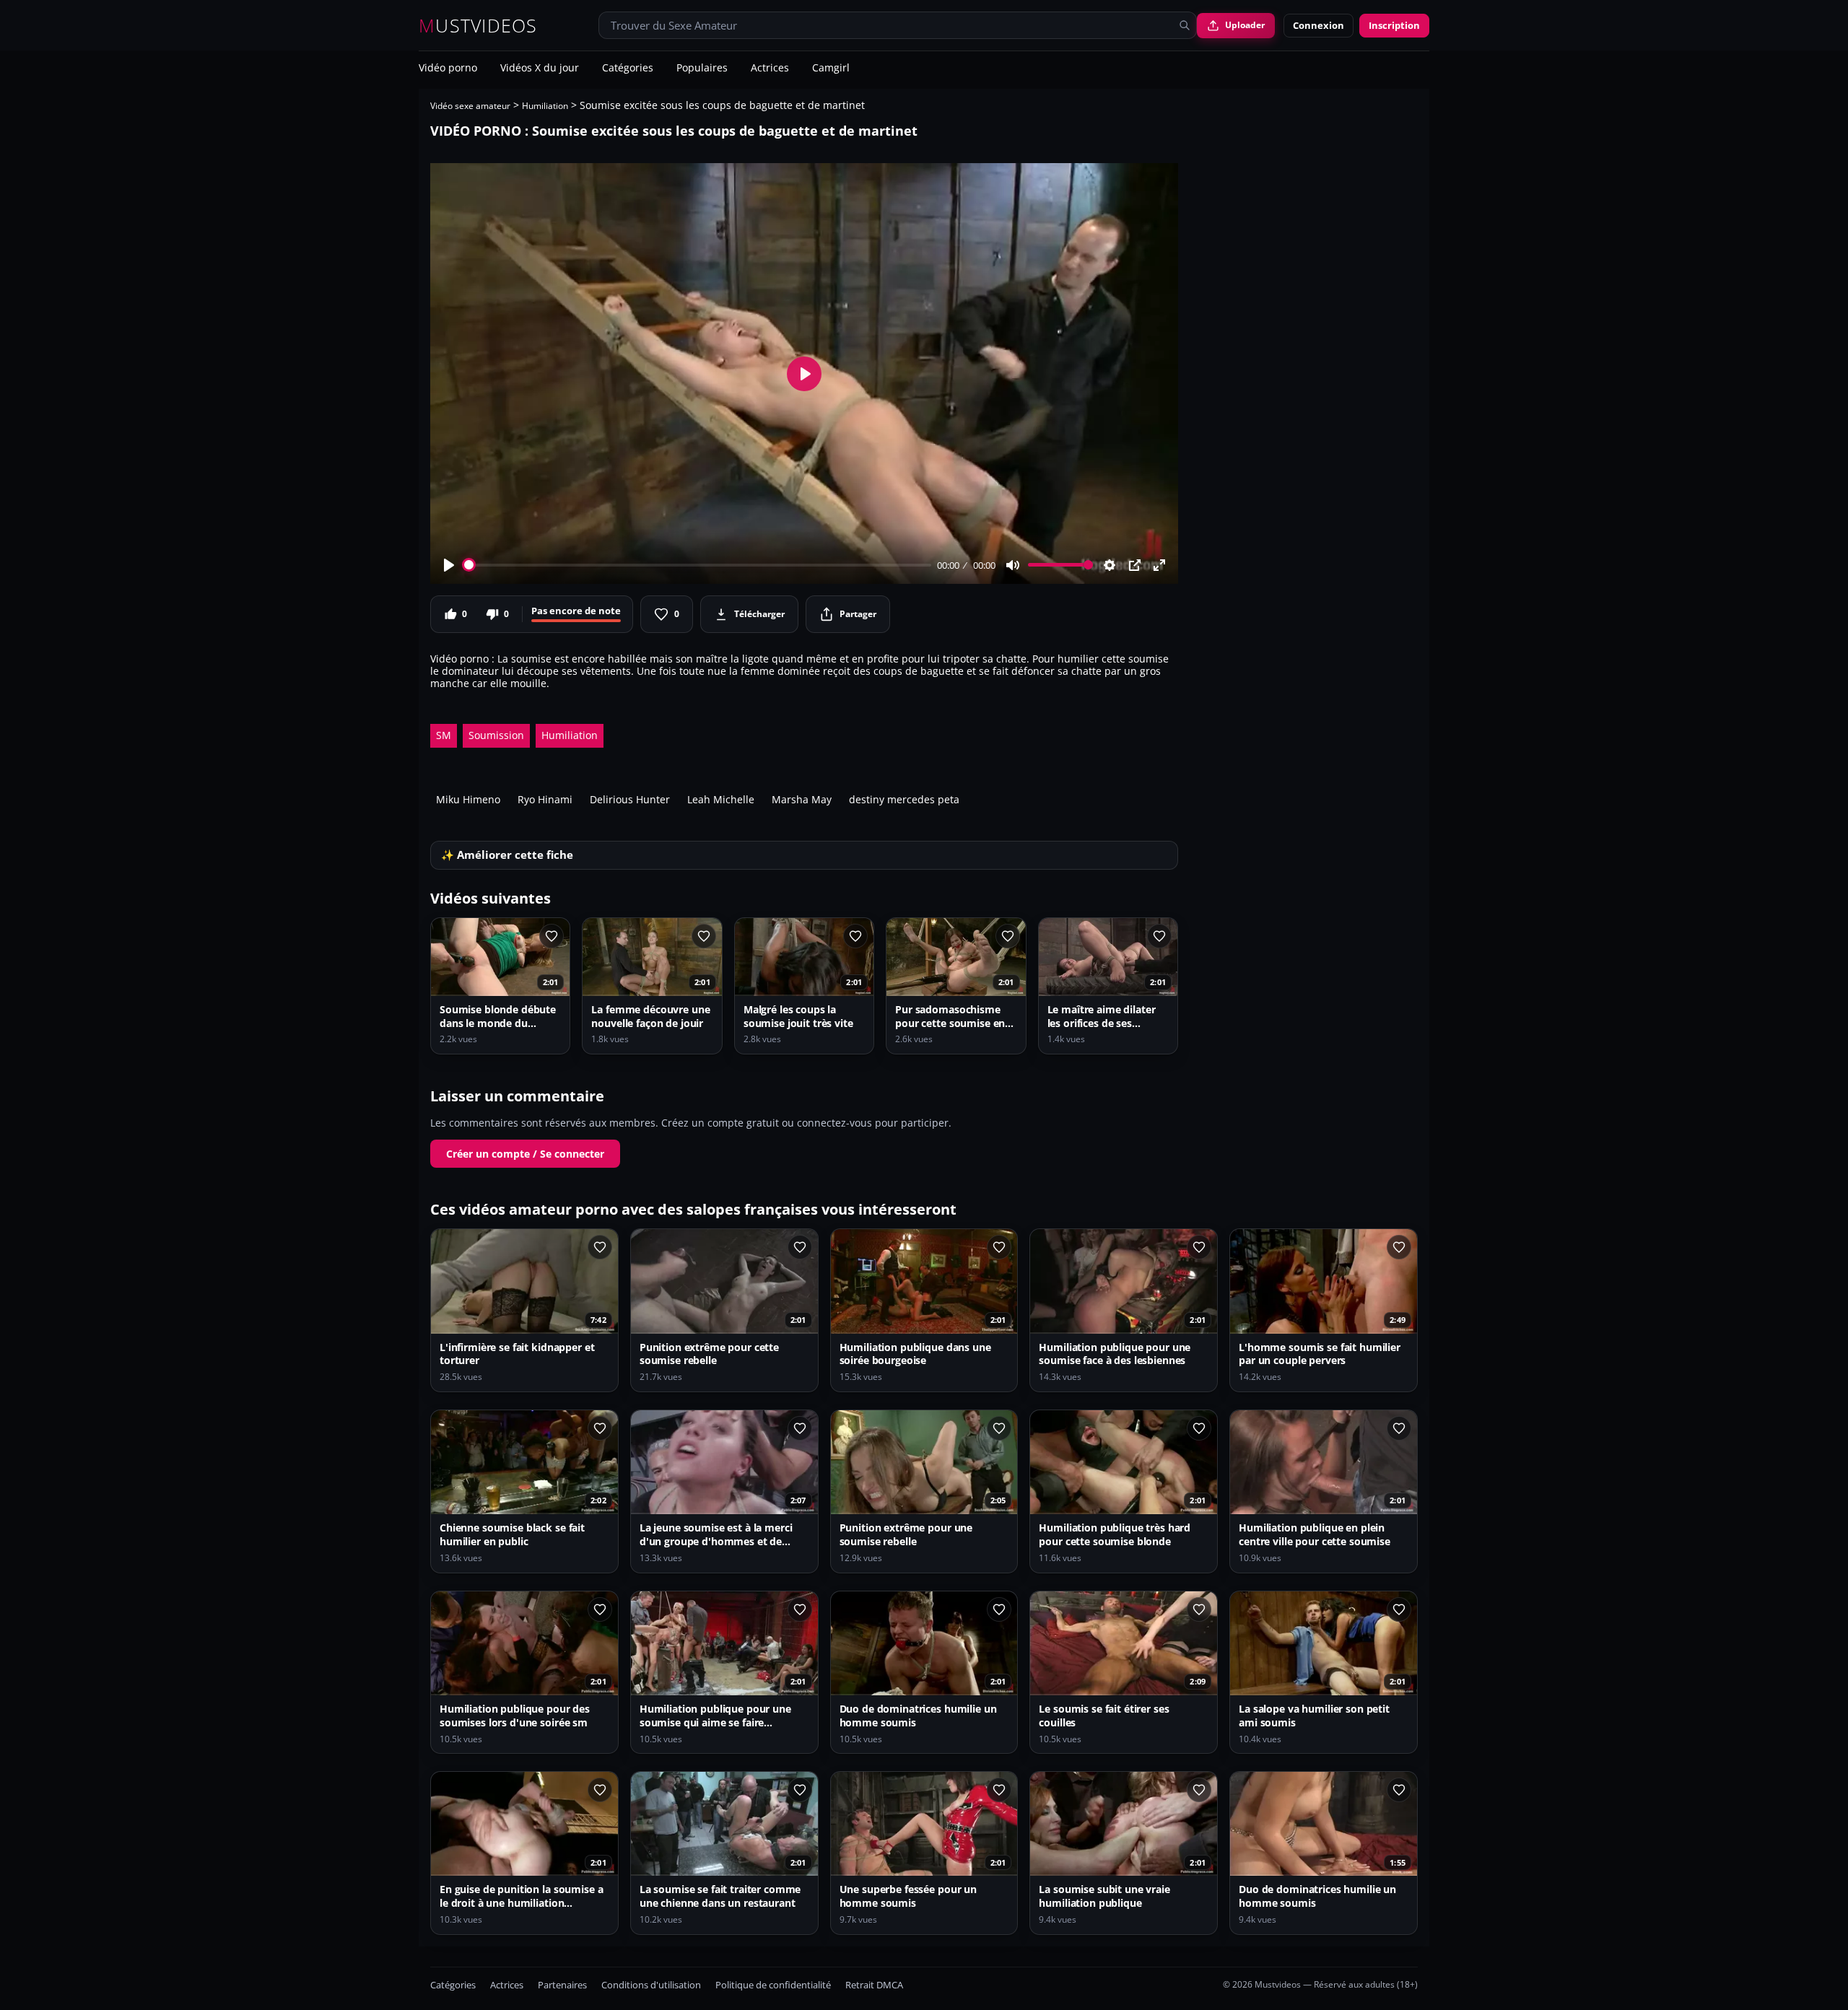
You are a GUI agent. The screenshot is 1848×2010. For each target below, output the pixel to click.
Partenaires (562, 1985)
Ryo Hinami (545, 799)
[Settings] (1110, 565)
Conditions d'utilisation (651, 1985)
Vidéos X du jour (540, 69)
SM (444, 735)
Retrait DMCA (874, 1985)
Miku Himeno (468, 799)
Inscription (1394, 25)
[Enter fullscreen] (1159, 565)
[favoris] (552, 936)
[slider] (698, 565)
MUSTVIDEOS (478, 26)
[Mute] (1013, 565)
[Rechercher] (1185, 25)
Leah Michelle (721, 799)
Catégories (628, 69)
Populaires (702, 69)
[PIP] (1135, 565)
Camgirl (831, 69)
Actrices (770, 69)
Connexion (1319, 25)
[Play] (449, 565)
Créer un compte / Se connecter (525, 1154)
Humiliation (545, 106)
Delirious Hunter (630, 799)
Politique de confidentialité (773, 1985)
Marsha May (802, 799)
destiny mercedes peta (904, 799)
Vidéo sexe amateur (470, 106)
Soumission (496, 735)
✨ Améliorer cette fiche (507, 855)
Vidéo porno (448, 69)
